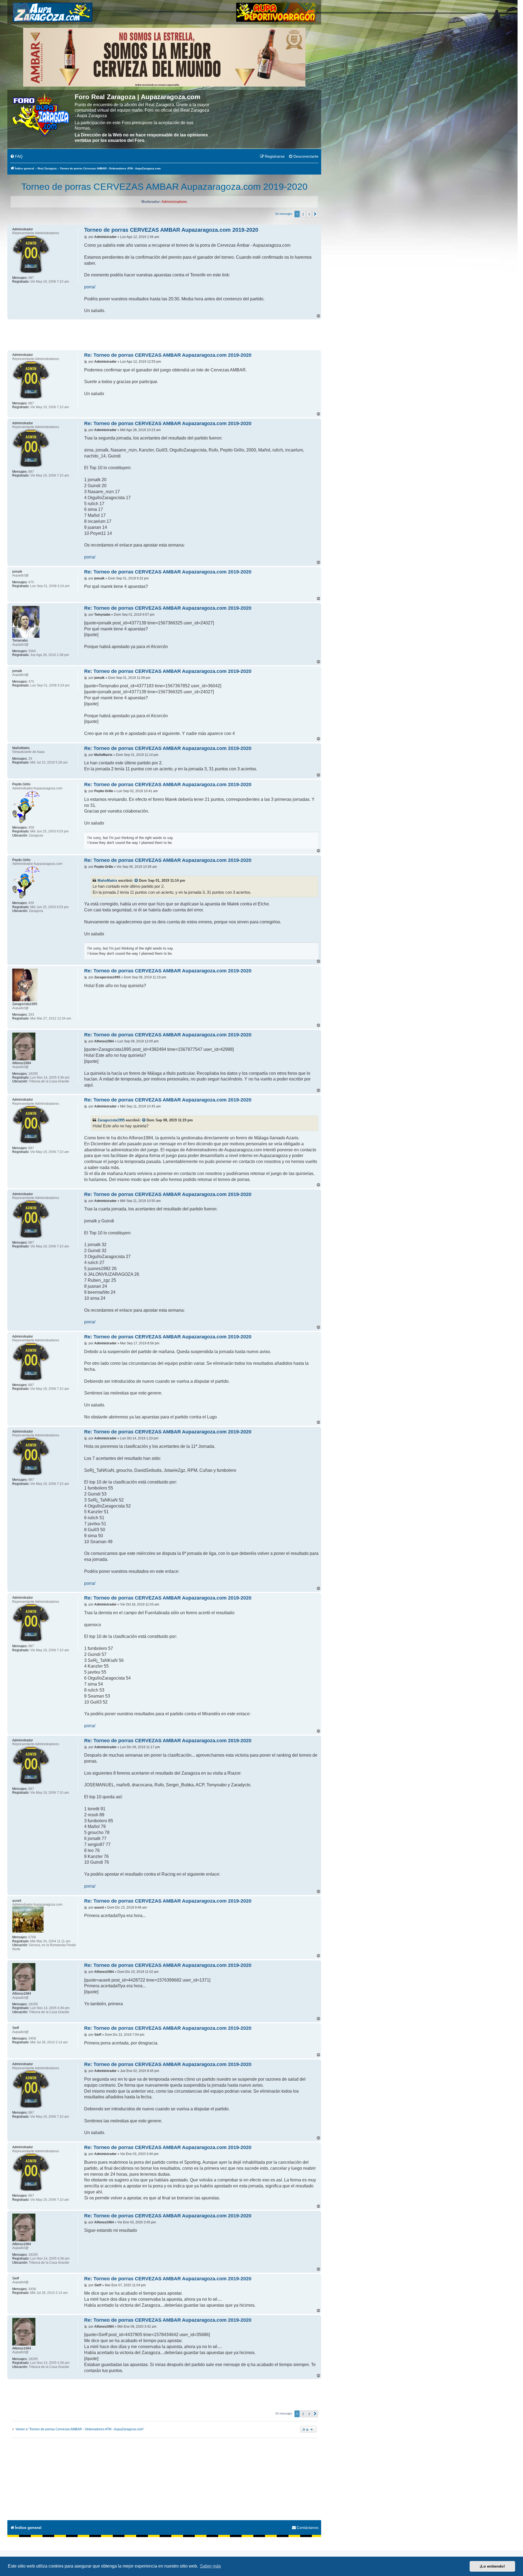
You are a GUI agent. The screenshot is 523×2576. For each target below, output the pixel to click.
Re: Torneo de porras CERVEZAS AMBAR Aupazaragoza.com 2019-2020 (168, 355)
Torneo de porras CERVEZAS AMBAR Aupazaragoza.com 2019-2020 (164, 187)
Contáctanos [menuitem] (308, 2528)
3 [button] (309, 214)
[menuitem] (16, 157)
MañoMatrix (107, 880)
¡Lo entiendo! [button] (492, 2566)
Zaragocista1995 (111, 1120)
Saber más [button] (210, 2566)
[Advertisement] (164, 334)
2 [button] (303, 214)
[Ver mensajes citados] (136, 881)
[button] (315, 214)
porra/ (90, 287)
